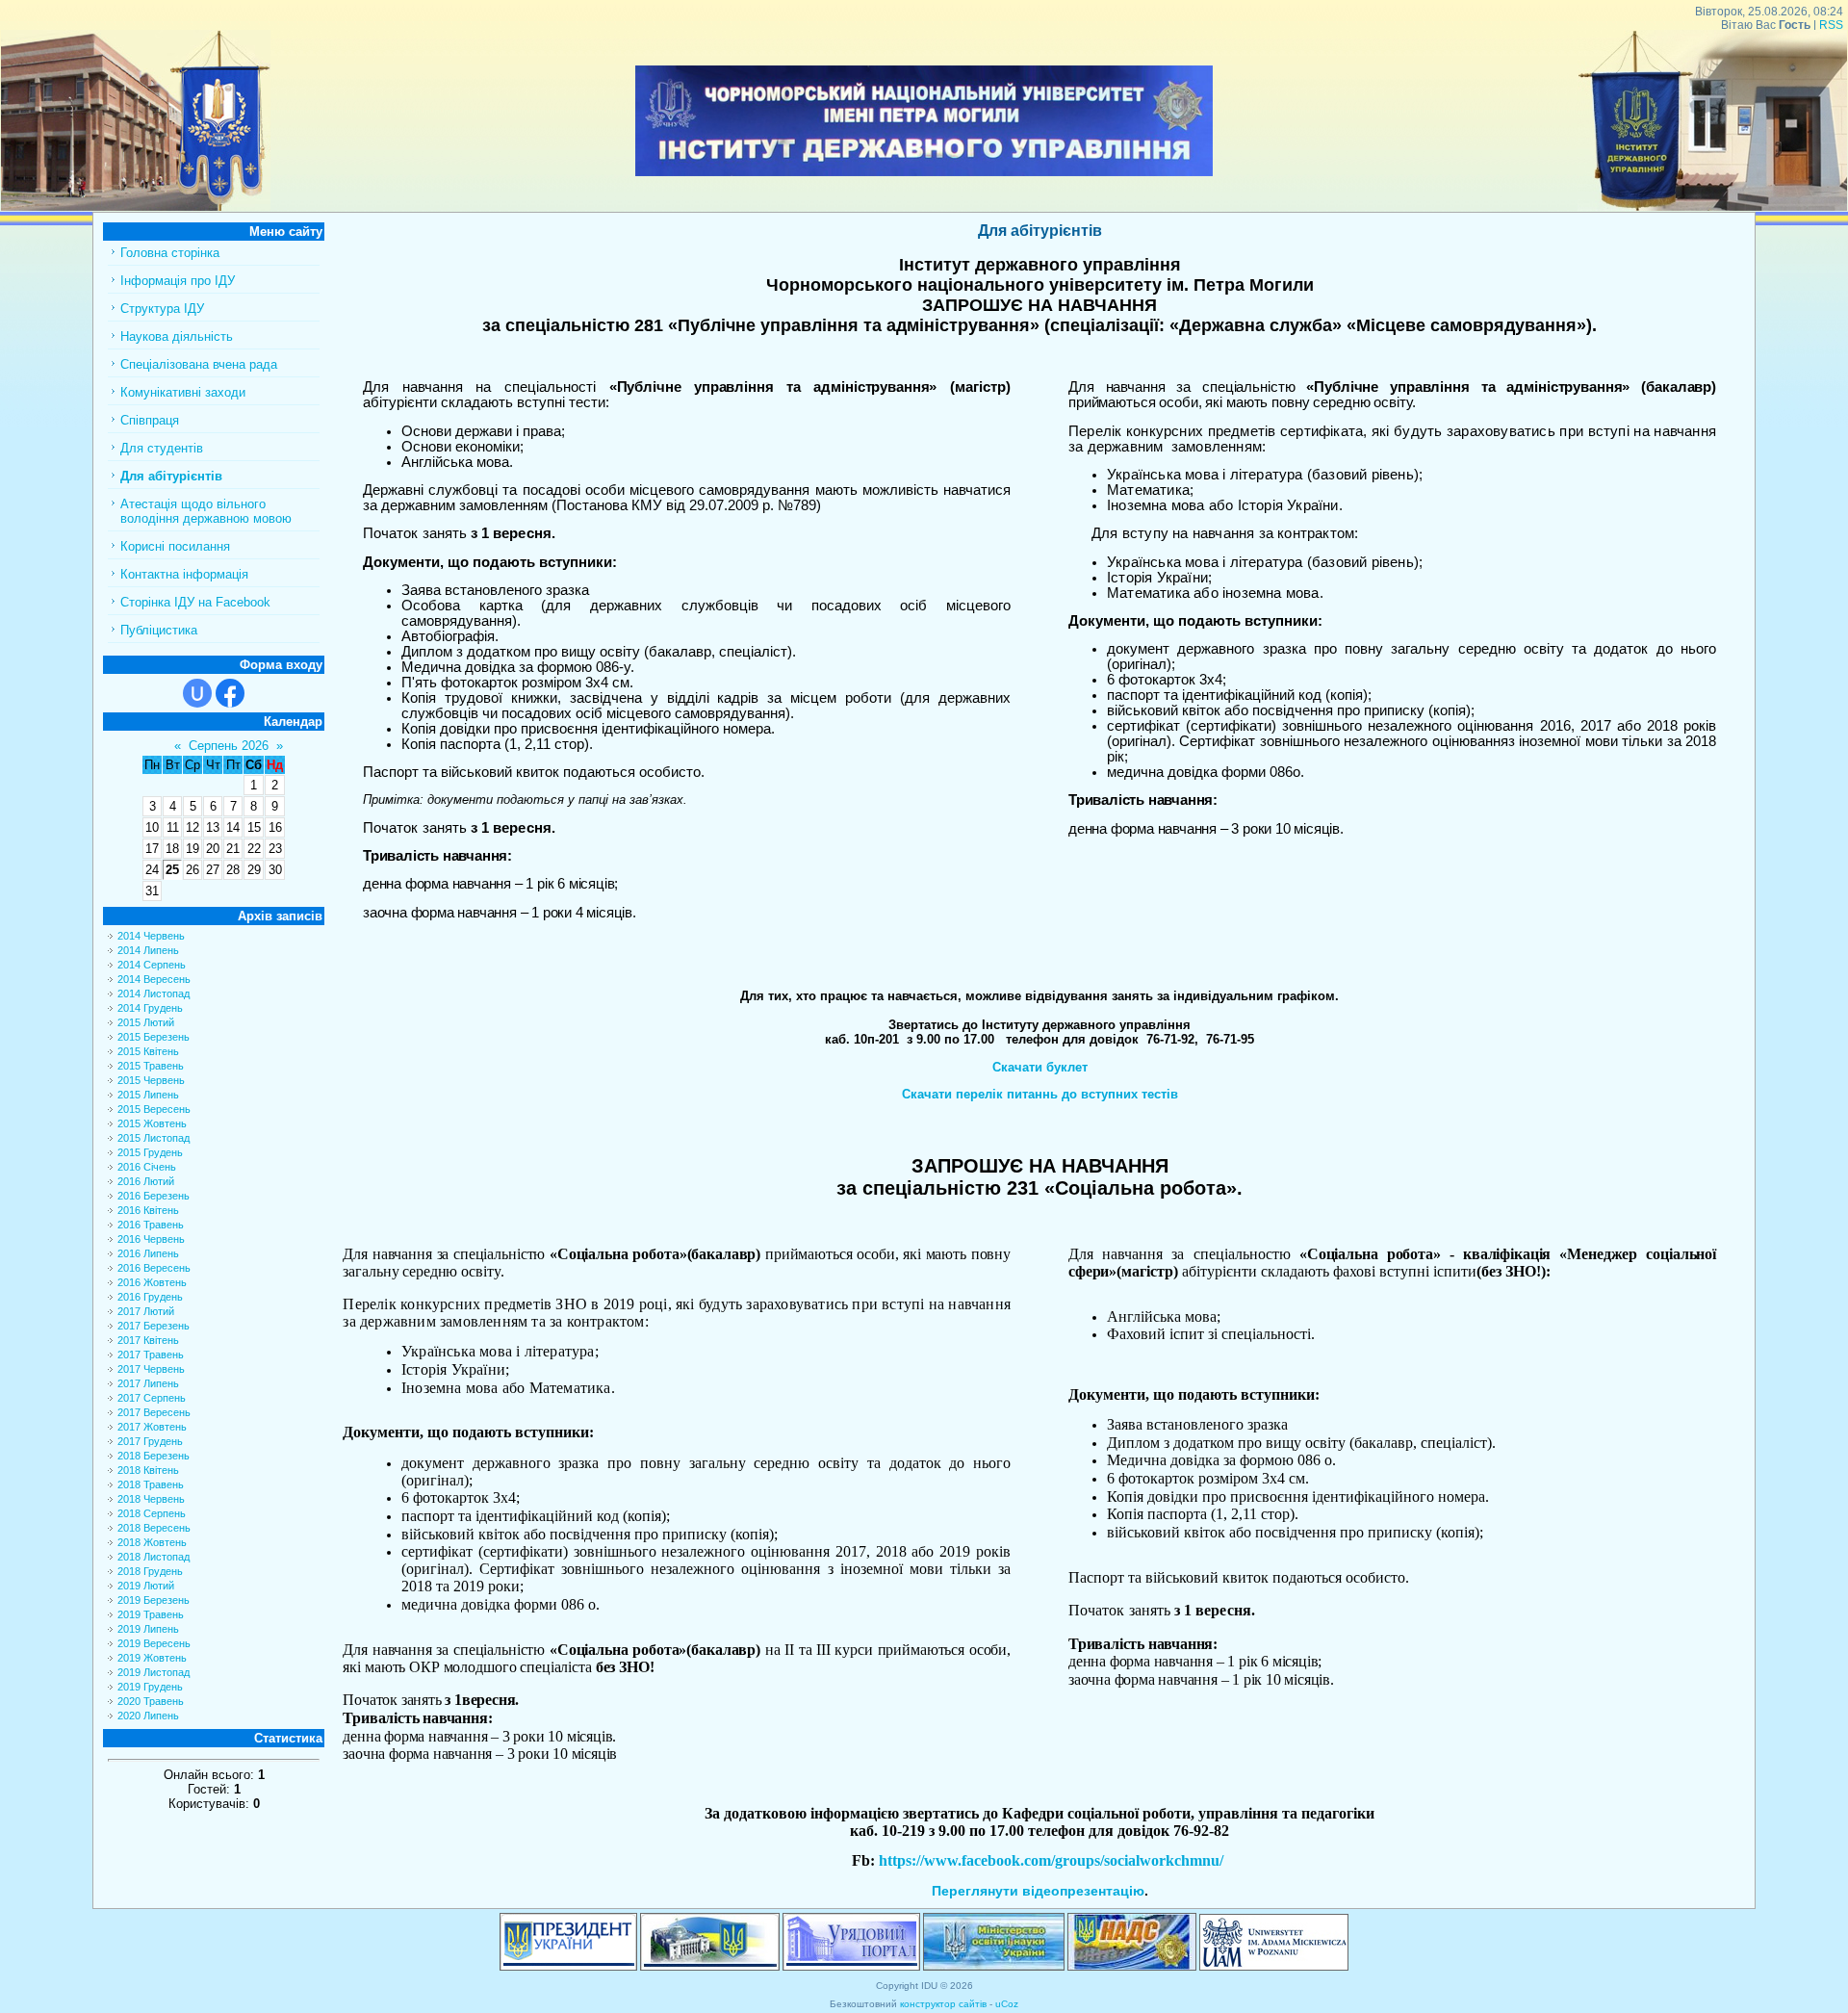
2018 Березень (154, 1456)
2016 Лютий (146, 1181)
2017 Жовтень (152, 1427)
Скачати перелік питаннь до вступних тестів (1040, 1094)
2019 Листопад (154, 1672)
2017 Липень (148, 1383)
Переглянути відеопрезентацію (1038, 1891)
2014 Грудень (150, 1008)
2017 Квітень (148, 1340)
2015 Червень (151, 1080)
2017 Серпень (152, 1398)
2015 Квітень (148, 1051)
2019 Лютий (146, 1586)
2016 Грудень (150, 1297)
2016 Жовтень (152, 1282)
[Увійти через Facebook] (230, 693)
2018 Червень (151, 1499)
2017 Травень (151, 1355)
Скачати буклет (1040, 1067)
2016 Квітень (148, 1210)
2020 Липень (148, 1716)
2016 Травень (151, 1225)
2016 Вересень (154, 1268)
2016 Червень (151, 1239)
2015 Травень (151, 1066)
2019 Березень (154, 1600)
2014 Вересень (154, 979)
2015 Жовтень (152, 1123)
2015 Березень (154, 1037)
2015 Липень (148, 1095)
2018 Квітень (148, 1470)
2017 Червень (151, 1369)
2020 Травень (151, 1701)
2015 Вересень (154, 1109)
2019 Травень (151, 1614)
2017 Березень (154, 1326)
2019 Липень (148, 1629)
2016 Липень (148, 1253)
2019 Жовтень (152, 1658)
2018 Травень (151, 1484)
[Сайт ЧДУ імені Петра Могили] (136, 206)
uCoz (1007, 2004)
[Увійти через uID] (197, 693)
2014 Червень (151, 936)
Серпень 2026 (229, 746)
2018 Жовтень (152, 1542)
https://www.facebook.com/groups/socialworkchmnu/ (1051, 1860)
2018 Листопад (154, 1557)
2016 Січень (147, 1167)
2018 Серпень (152, 1513)
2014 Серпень (152, 965)
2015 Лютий (146, 1022)
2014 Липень (148, 950)
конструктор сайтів (943, 2004)
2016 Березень (154, 1196)
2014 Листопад (154, 994)
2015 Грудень (150, 1152)
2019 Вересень (154, 1643)
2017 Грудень (150, 1441)
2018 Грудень (150, 1571)
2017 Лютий (146, 1311)
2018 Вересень (154, 1528)
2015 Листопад (154, 1138)
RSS (1831, 25)
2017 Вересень (154, 1412)
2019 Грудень (150, 1687)
